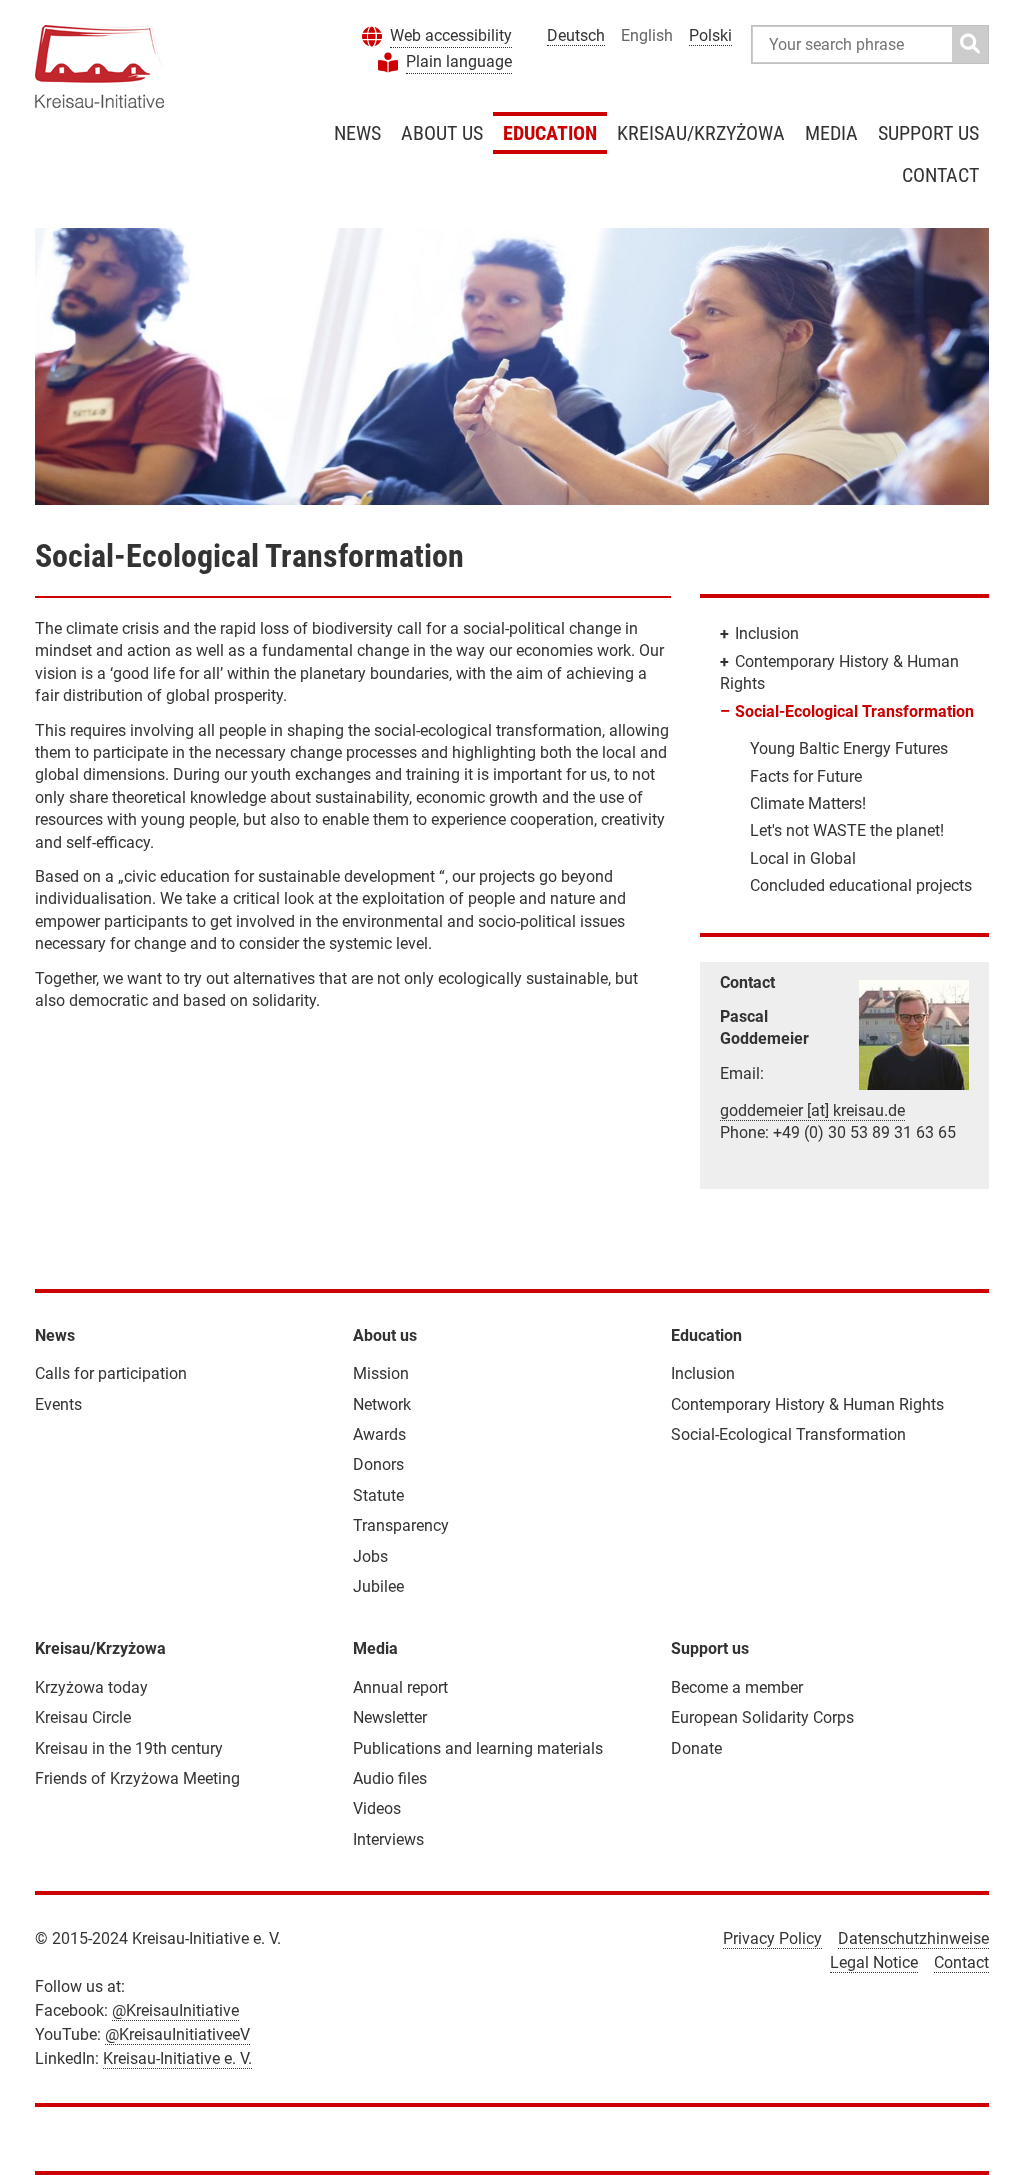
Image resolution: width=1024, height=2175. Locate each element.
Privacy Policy (772, 1938)
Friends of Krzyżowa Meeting (137, 1778)
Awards (379, 1434)
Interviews (388, 1839)
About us (442, 133)
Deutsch (576, 35)
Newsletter (390, 1717)
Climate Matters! (808, 803)
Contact (940, 175)
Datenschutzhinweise (913, 1938)
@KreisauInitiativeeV (177, 2034)
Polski (710, 35)
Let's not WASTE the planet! (847, 830)
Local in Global (803, 858)
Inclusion (767, 633)
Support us (928, 133)
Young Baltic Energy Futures (849, 748)
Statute (378, 1495)
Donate (696, 1748)
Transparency (401, 1525)
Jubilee (378, 1586)
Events (58, 1404)
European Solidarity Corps (762, 1717)
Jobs (370, 1556)
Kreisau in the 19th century (129, 1748)
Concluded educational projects (861, 885)
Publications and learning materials (478, 1748)
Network (382, 1404)
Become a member (737, 1687)
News (357, 133)
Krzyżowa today (91, 1687)
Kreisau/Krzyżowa (701, 133)
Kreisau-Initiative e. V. (177, 2058)
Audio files (390, 1778)
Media (831, 133)
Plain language (459, 61)
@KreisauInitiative (175, 2010)
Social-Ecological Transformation (854, 711)
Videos (377, 1808)
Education (550, 133)
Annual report (400, 1687)
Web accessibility (451, 35)
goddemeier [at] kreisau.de (812, 1110)
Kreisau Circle (83, 1717)
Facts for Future (806, 776)
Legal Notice (874, 1962)
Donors (378, 1464)
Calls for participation (111, 1373)
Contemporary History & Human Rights (807, 1404)
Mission (381, 1373)
